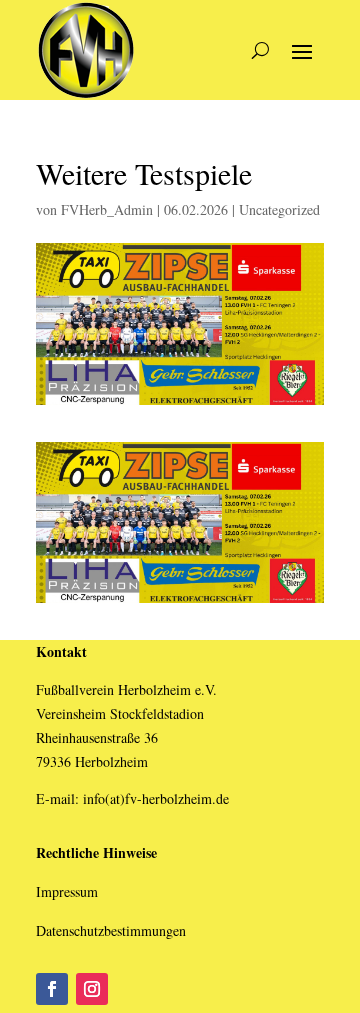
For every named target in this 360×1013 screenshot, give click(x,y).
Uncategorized (279, 209)
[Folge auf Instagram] (92, 989)
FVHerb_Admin (107, 209)
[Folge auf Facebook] (52, 989)
